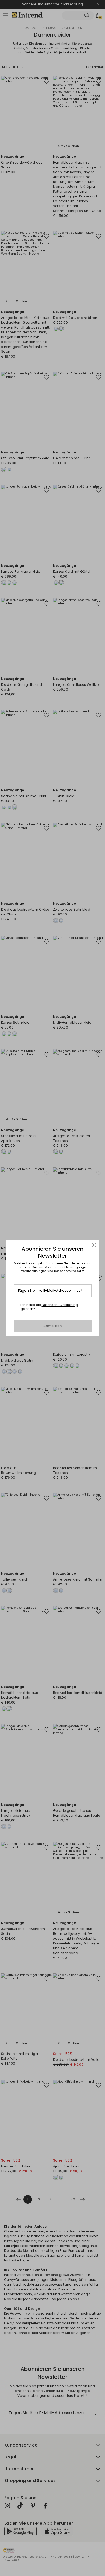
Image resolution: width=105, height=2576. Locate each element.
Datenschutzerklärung (60, 1305)
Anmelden (53, 1326)
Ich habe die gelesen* (49, 1307)
